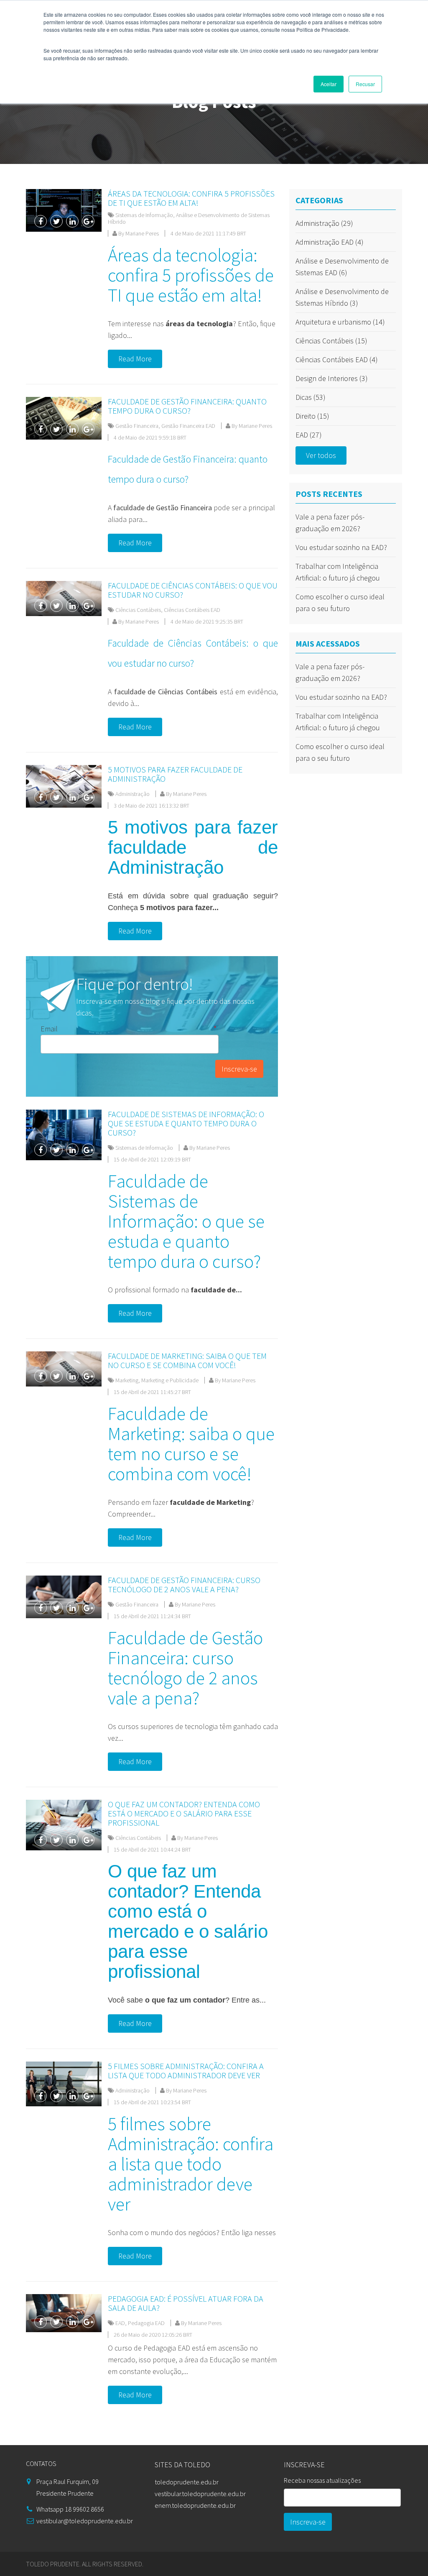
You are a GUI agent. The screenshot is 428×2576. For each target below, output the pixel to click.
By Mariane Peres (138, 233)
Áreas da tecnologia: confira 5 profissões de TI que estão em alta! (191, 198)
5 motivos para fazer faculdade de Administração (175, 774)
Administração (132, 794)
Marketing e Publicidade (170, 1380)
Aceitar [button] (329, 84)
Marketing (127, 1380)
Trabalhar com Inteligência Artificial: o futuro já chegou (338, 572)
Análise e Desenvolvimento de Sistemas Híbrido (189, 218)
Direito (312, 416)
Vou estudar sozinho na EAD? (341, 547)
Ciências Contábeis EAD (192, 610)
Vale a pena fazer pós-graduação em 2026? (330, 523)
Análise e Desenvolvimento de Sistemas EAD (342, 267)
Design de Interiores (332, 378)
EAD (120, 2323)
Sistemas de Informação (144, 215)
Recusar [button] (365, 84)
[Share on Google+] (88, 221)
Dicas (311, 397)
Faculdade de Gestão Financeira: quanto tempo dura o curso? (187, 406)
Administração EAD (330, 242)
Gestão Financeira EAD (188, 426)
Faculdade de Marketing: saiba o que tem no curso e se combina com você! (187, 1360)
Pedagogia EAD (146, 2323)
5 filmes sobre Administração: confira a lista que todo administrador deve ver (186, 2071)
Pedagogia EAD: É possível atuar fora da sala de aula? (186, 2303)
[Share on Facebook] (41, 221)
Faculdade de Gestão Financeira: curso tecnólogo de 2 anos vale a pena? (184, 1585)
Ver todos (321, 455)
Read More (135, 359)
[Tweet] (56, 221)
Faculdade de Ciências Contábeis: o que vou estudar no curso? (193, 590)
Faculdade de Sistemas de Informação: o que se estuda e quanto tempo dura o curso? (186, 1123)
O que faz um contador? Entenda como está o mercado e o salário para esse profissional (184, 1813)
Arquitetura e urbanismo (340, 322)
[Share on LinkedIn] (72, 221)
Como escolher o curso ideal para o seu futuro (340, 602)
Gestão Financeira (137, 426)
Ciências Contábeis (138, 610)
